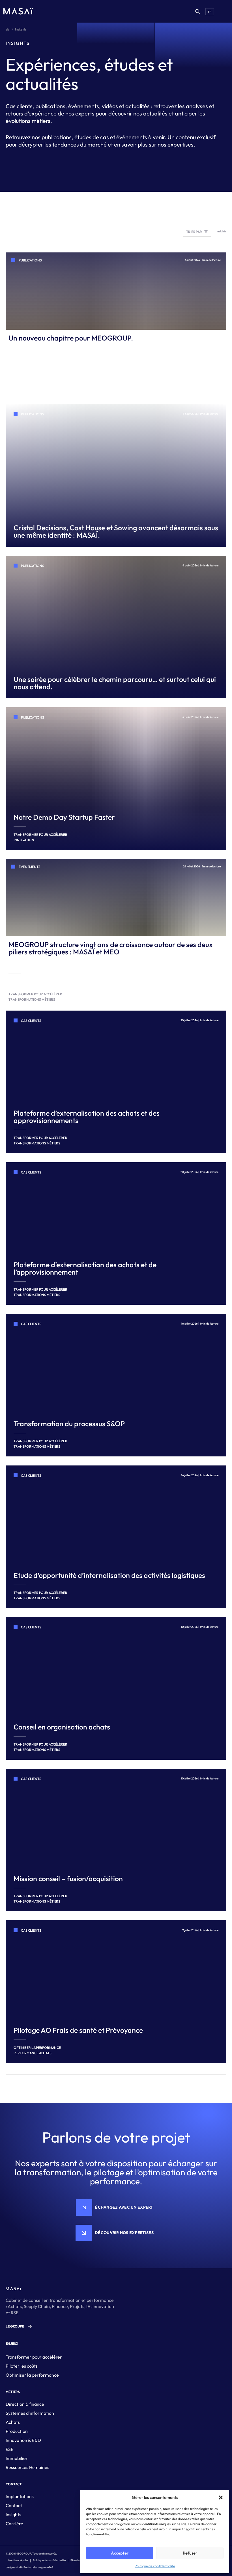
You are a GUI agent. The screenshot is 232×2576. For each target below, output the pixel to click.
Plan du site (77, 2560)
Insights (13, 2514)
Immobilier (17, 2458)
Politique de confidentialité (155, 2566)
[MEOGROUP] (18, 11)
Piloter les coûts (22, 2366)
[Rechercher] (197, 11)
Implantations (20, 2496)
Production (17, 2431)
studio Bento (23, 2567)
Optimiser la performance (32, 2375)
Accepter (120, 2553)
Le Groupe (15, 2326)
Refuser (190, 2553)
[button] (221, 2498)
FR (210, 12)
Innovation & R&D (23, 2440)
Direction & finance (25, 2404)
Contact (14, 2505)
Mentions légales (18, 2560)
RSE (9, 2449)
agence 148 (46, 2567)
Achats (13, 2422)
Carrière (14, 2523)
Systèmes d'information (30, 2413)
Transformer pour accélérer (34, 2357)
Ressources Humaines (27, 2467)
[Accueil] (8, 29)
